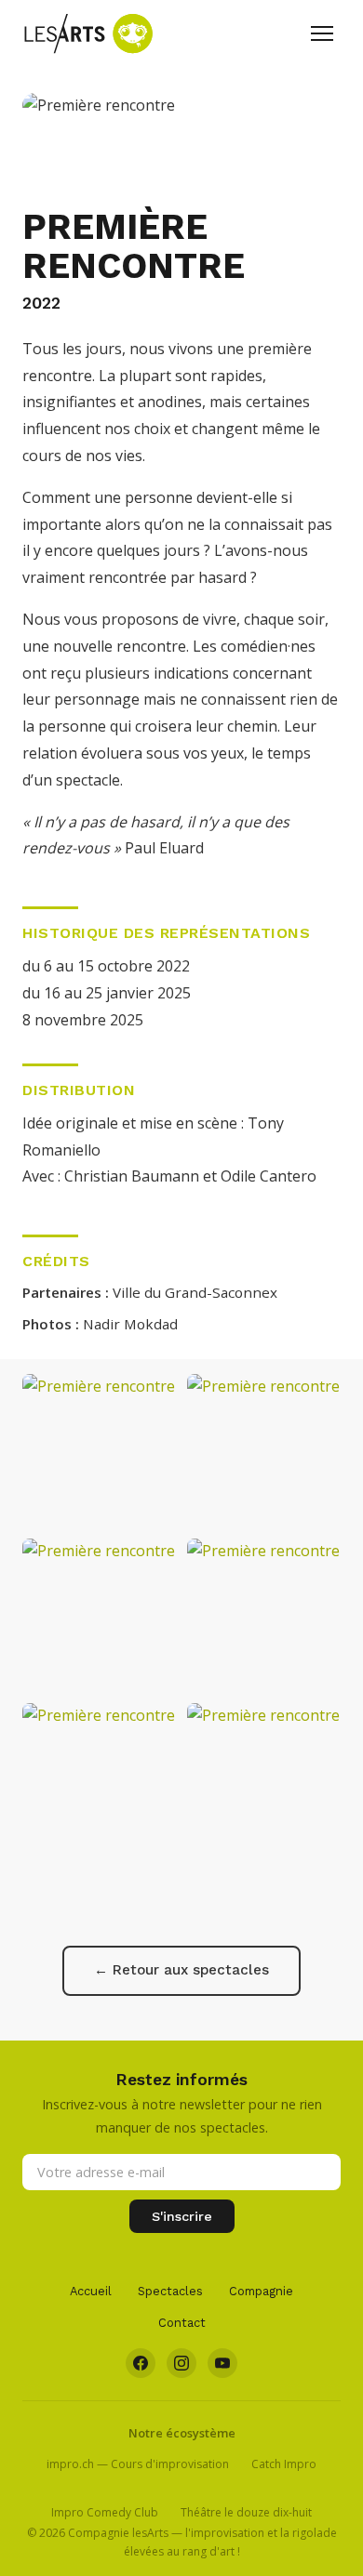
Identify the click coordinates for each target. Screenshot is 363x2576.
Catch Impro (284, 2464)
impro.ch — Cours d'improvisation (138, 2464)
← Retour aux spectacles (181, 1970)
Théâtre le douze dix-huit (246, 2512)
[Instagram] (181, 2363)
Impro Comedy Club (105, 2512)
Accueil (91, 2291)
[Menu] (322, 33)
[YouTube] (222, 2363)
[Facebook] (141, 2363)
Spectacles (170, 2291)
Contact (182, 2323)
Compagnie (261, 2291)
